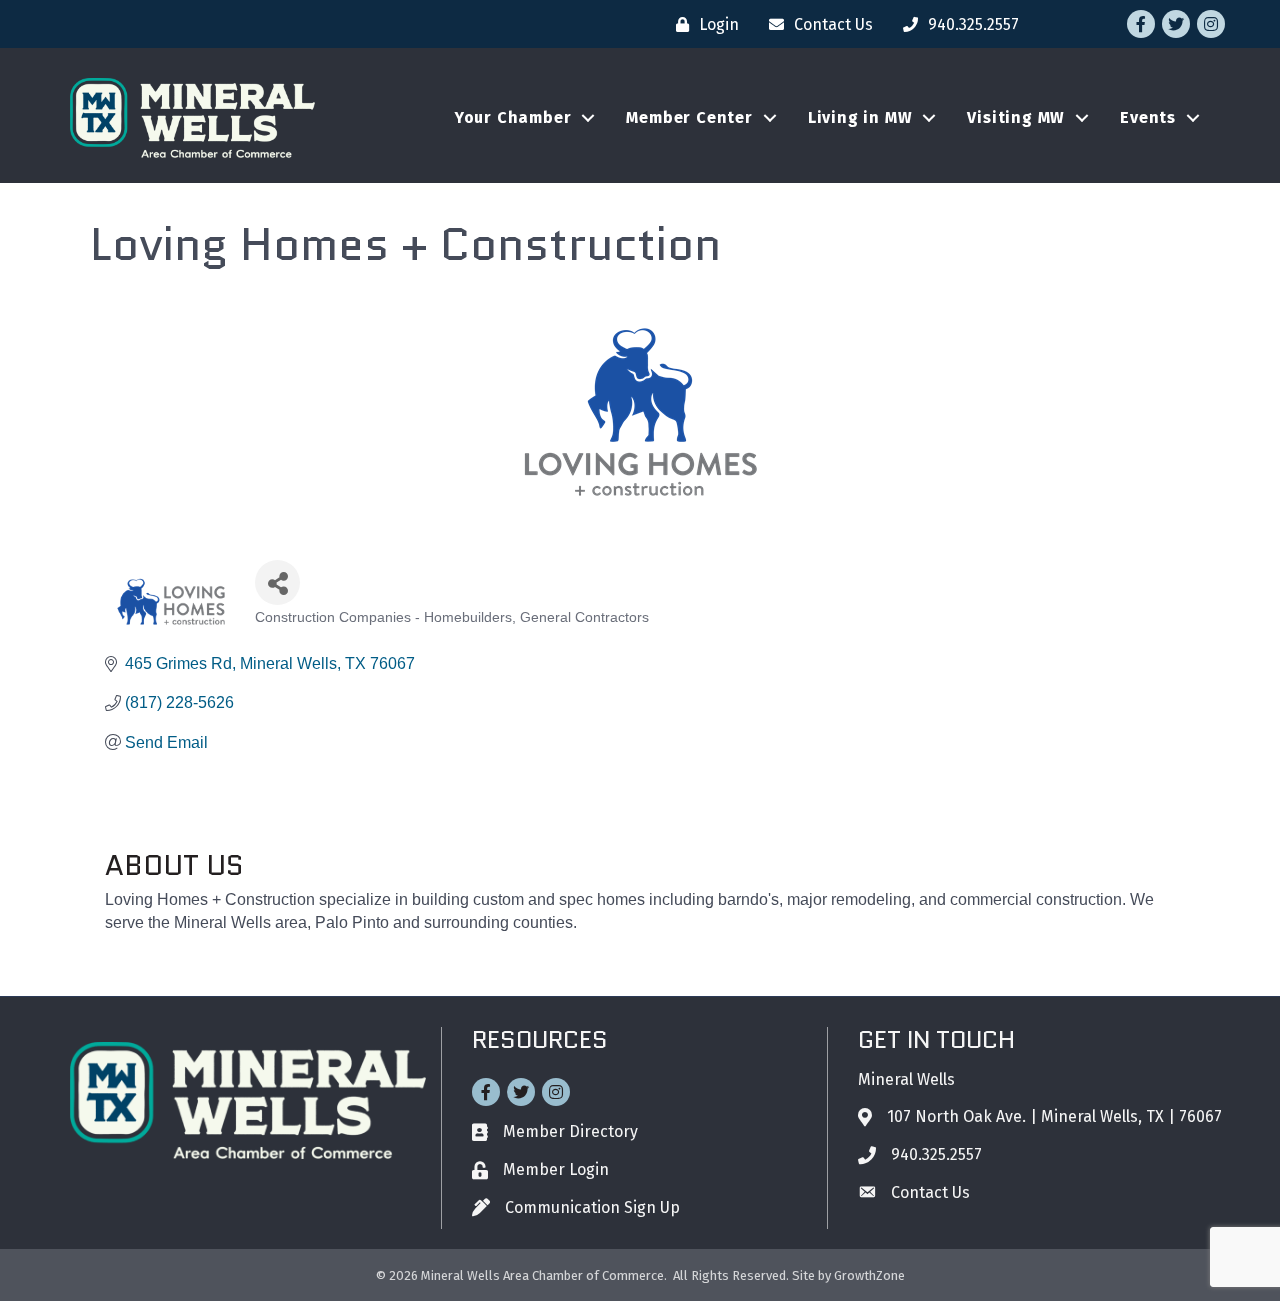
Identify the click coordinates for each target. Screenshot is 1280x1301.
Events (1148, 117)
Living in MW (860, 117)
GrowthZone (869, 1275)
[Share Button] (277, 582)
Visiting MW (1016, 117)
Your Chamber (513, 117)
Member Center (689, 117)
